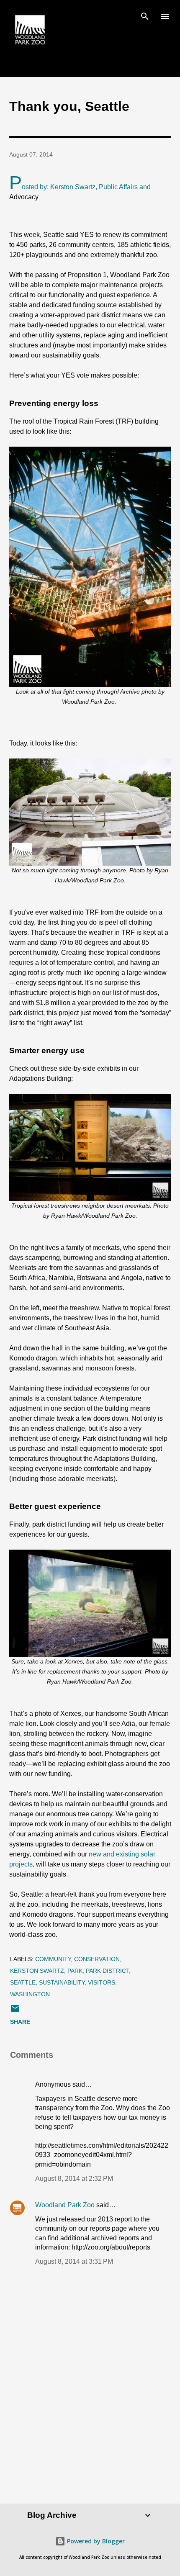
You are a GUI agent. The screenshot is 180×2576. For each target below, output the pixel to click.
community (53, 1959)
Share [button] (20, 2022)
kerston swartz (37, 1971)
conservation (97, 1959)
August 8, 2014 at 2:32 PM (74, 2179)
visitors (102, 1982)
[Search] (145, 15)
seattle (23, 1982)
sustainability (62, 1982)
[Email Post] (15, 2011)
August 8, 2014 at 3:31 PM (74, 2261)
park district (107, 1971)
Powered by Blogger (95, 2541)
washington (30, 1994)
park (75, 1971)
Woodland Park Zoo (65, 2205)
